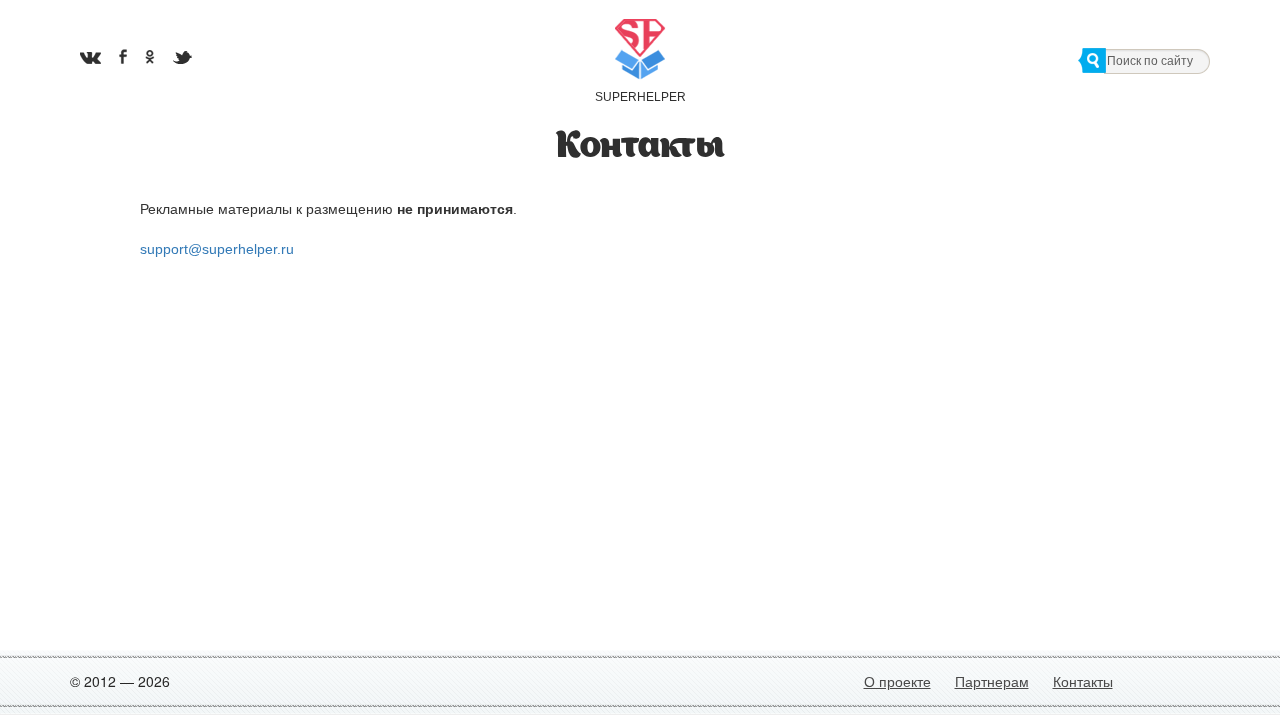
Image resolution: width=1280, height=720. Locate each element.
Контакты (1083, 681)
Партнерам (992, 681)
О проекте (897, 681)
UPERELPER (640, 97)
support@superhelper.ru (217, 249)
